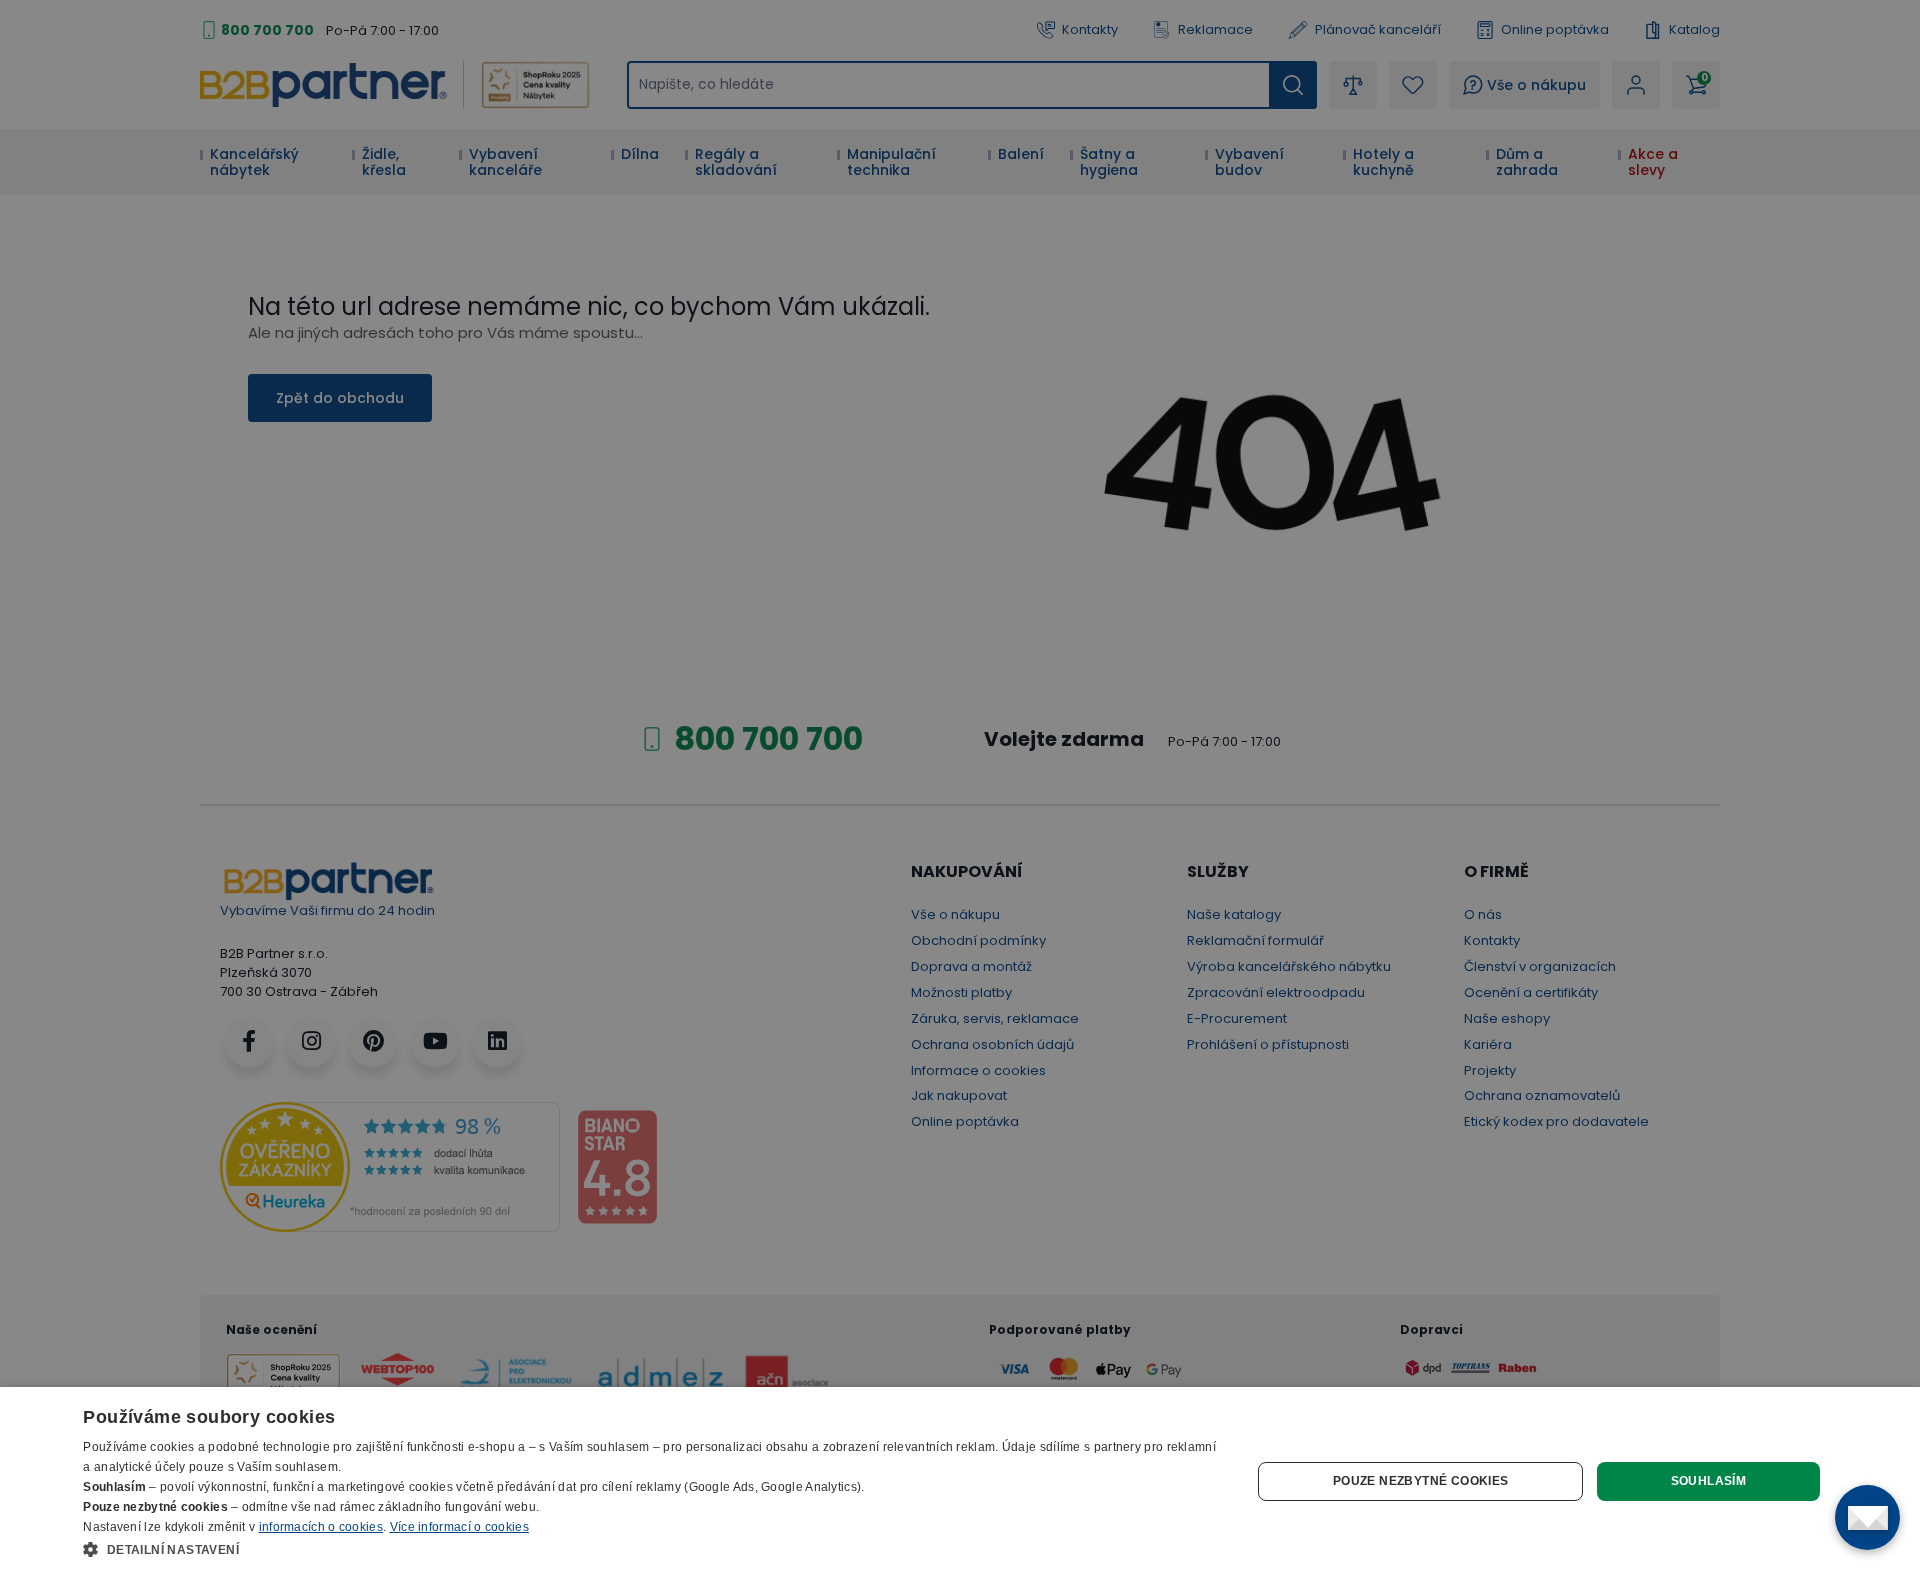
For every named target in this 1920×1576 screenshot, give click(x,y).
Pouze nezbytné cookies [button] (1421, 1481)
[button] (649, 1549)
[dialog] (960, 1481)
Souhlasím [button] (1709, 1481)
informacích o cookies (321, 1527)
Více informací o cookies (459, 1527)
